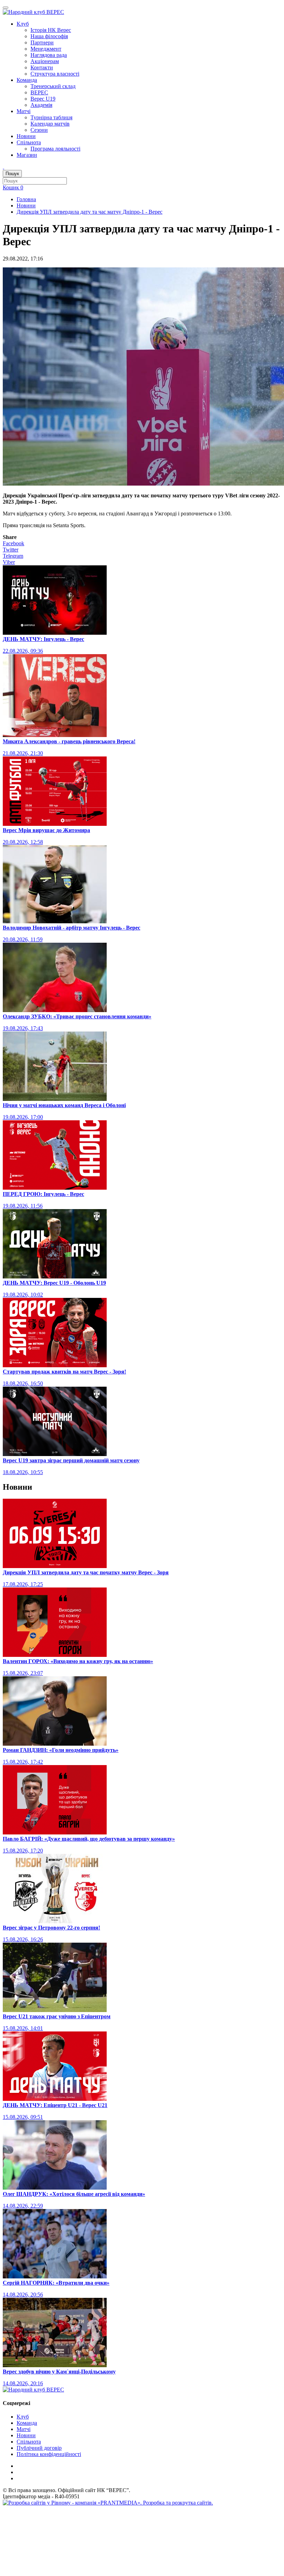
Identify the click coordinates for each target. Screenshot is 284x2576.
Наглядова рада (49, 55)
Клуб (23, 24)
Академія (41, 105)
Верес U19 (43, 99)
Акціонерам (45, 61)
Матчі (24, 111)
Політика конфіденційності (49, 2454)
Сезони (39, 130)
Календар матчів (50, 124)
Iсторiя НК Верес (51, 30)
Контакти (42, 67)
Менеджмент (46, 49)
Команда (27, 80)
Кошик (13, 187)
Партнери (42, 42)
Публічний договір (39, 2448)
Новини (26, 136)
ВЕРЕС (39, 92)
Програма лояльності (55, 149)
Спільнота (29, 142)
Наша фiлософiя (49, 36)
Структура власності (55, 74)
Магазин (27, 155)
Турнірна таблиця (51, 117)
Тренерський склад (53, 86)
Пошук (12, 174)
